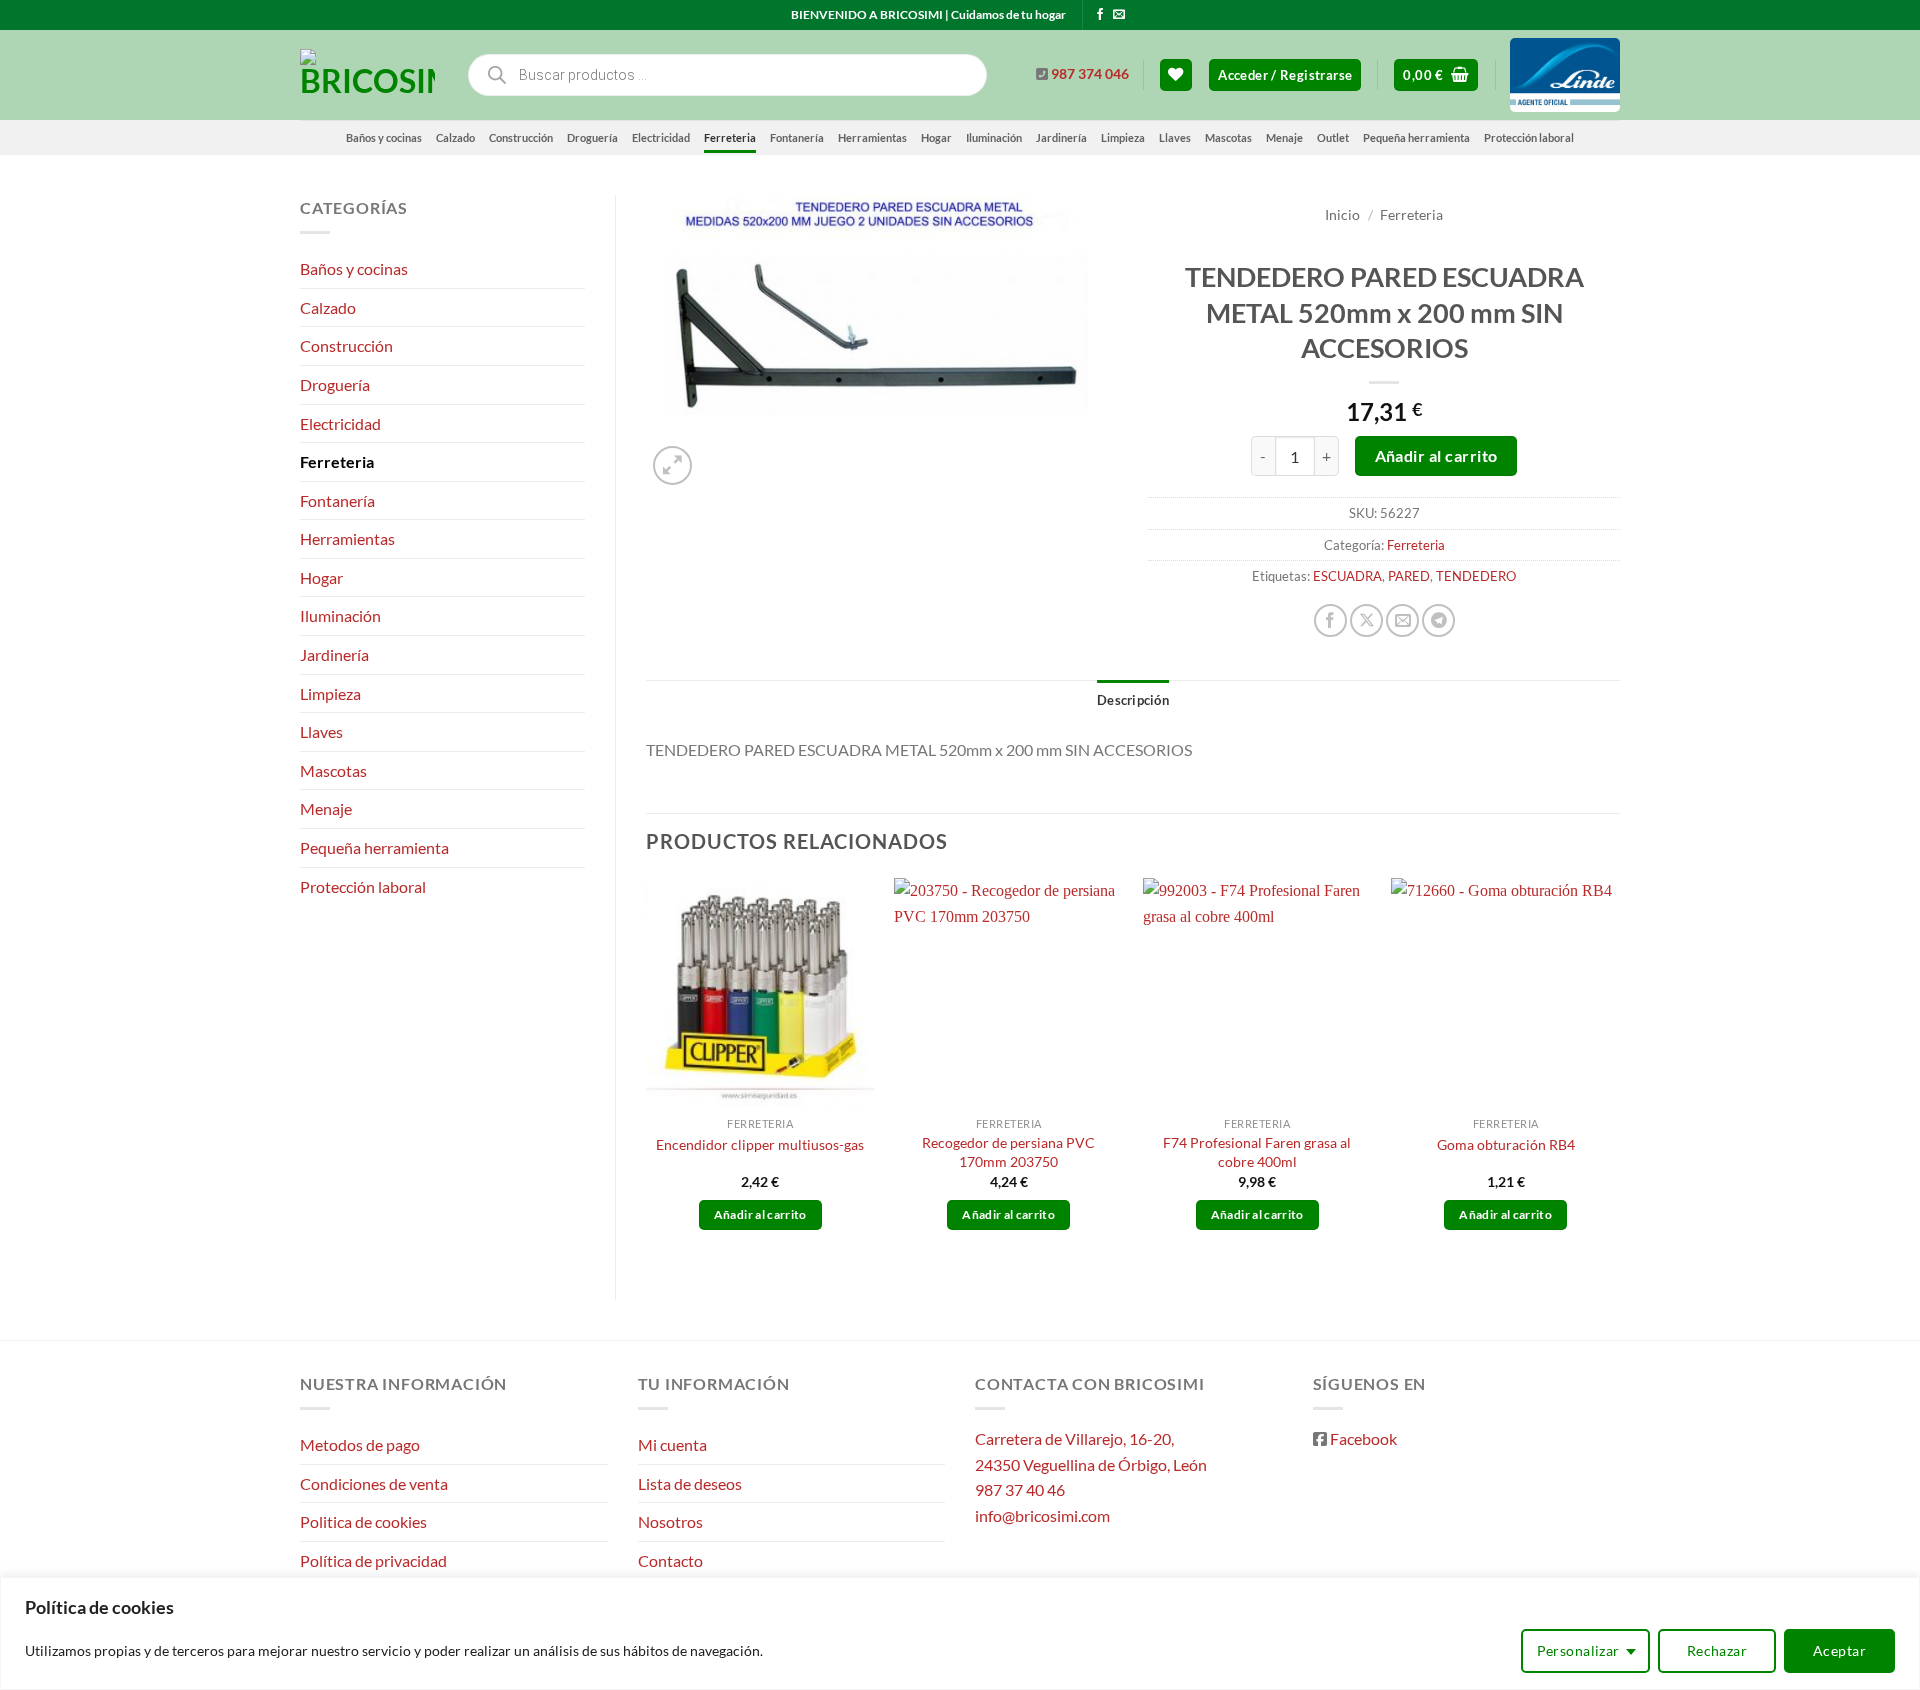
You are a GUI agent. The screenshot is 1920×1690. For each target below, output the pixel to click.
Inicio (1342, 215)
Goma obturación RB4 (1506, 1144)
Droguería (592, 137)
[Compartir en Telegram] (1438, 620)
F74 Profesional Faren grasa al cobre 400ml (1257, 1152)
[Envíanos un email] (1119, 15)
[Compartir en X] (1366, 620)
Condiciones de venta (374, 1483)
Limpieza (1123, 137)
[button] (1285, 75)
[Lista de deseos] (1176, 75)
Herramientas (872, 137)
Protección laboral (1529, 137)
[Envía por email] (1402, 620)
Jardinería (1061, 137)
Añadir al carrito (1436, 456)
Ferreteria (730, 137)
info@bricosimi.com (1042, 1515)
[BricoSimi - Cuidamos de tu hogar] (367, 75)
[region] (960, 1633)
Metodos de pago (360, 1444)
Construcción (521, 137)
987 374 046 (1090, 74)
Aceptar (1839, 1650)
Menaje (1284, 137)
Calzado (455, 137)
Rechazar (1717, 1650)
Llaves (1175, 137)
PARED (1409, 576)
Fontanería (797, 137)
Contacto (670, 1560)
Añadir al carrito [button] (760, 1214)
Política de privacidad (373, 1560)
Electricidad (661, 137)
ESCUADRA (1347, 576)
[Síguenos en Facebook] (1100, 15)
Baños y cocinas (384, 137)
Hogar (936, 137)
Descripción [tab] (1133, 700)
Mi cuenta (672, 1444)
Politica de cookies (363, 1521)
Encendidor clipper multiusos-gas (760, 1144)
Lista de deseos (690, 1483)
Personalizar (1578, 1650)
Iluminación (994, 137)
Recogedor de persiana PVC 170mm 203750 (1008, 1152)
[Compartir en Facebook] (1330, 620)
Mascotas (1228, 137)
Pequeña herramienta (1416, 137)
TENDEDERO (1476, 576)
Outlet (1333, 137)
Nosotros (670, 1521)
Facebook (1363, 1438)
